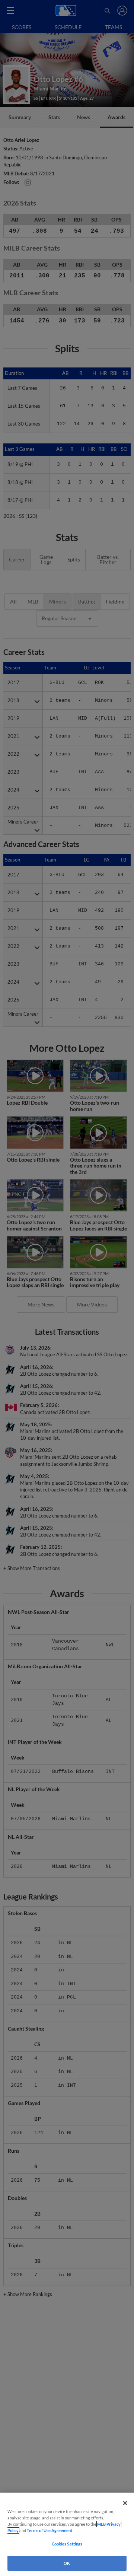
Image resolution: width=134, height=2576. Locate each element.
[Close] (125, 2503)
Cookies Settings (67, 2544)
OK (67, 2563)
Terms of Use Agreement (50, 2530)
